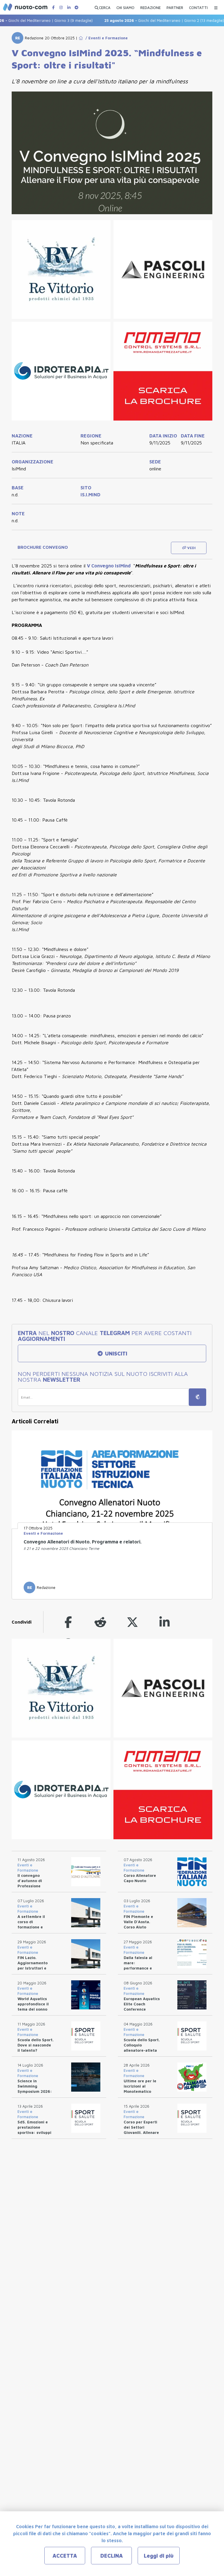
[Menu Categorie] (216, 6)
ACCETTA (65, 2556)
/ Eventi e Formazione (105, 38)
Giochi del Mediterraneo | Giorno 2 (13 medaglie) (146, 20)
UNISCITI (115, 1354)
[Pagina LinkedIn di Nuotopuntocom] (69, 7)
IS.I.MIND (90, 495)
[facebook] (68, 1622)
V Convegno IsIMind (109, 566)
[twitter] (132, 1622)
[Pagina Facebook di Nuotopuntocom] (53, 7)
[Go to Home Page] (81, 38)
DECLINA (112, 2556)
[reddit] (100, 1622)
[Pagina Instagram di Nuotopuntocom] (61, 7)
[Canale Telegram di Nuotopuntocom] (76, 7)
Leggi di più (159, 2556)
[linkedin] (164, 1622)
